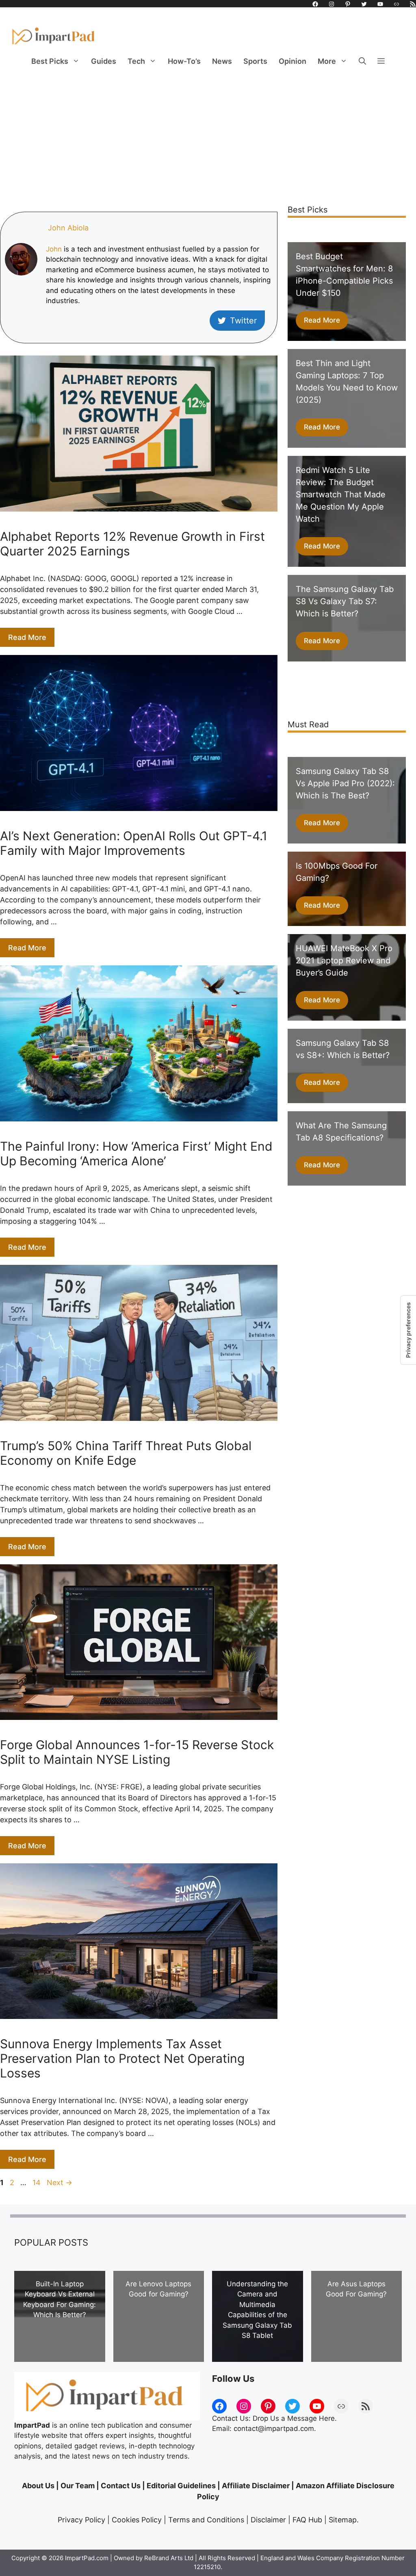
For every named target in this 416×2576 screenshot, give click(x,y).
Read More (27, 637)
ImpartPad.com (87, 2558)
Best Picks (50, 61)
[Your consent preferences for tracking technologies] (408, 1330)
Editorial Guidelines (181, 2486)
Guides (104, 61)
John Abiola (68, 228)
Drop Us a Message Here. (295, 2418)
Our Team (78, 2486)
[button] (362, 61)
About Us (38, 2486)
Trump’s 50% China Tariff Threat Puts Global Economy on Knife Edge (126, 1453)
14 (37, 2182)
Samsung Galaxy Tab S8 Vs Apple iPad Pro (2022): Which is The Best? (345, 783)
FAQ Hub (307, 2520)
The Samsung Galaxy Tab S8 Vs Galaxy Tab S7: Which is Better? (345, 601)
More (327, 61)
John (54, 249)
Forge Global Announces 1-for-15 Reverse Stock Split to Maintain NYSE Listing (137, 1752)
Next (60, 2182)
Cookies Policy (137, 2520)
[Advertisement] (208, 134)
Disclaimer (268, 2520)
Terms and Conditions (206, 2520)
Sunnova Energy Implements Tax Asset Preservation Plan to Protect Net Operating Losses (122, 2058)
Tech (136, 61)
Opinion (292, 61)
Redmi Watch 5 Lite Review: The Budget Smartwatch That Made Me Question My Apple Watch (341, 494)
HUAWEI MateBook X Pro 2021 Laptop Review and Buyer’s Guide (344, 961)
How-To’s (184, 61)
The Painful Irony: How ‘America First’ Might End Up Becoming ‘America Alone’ (136, 1154)
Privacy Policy (81, 2520)
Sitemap (343, 2520)
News (222, 61)
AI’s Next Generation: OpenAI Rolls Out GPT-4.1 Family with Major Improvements (134, 843)
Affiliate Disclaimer (256, 2486)
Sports (255, 61)
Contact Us (121, 2486)
